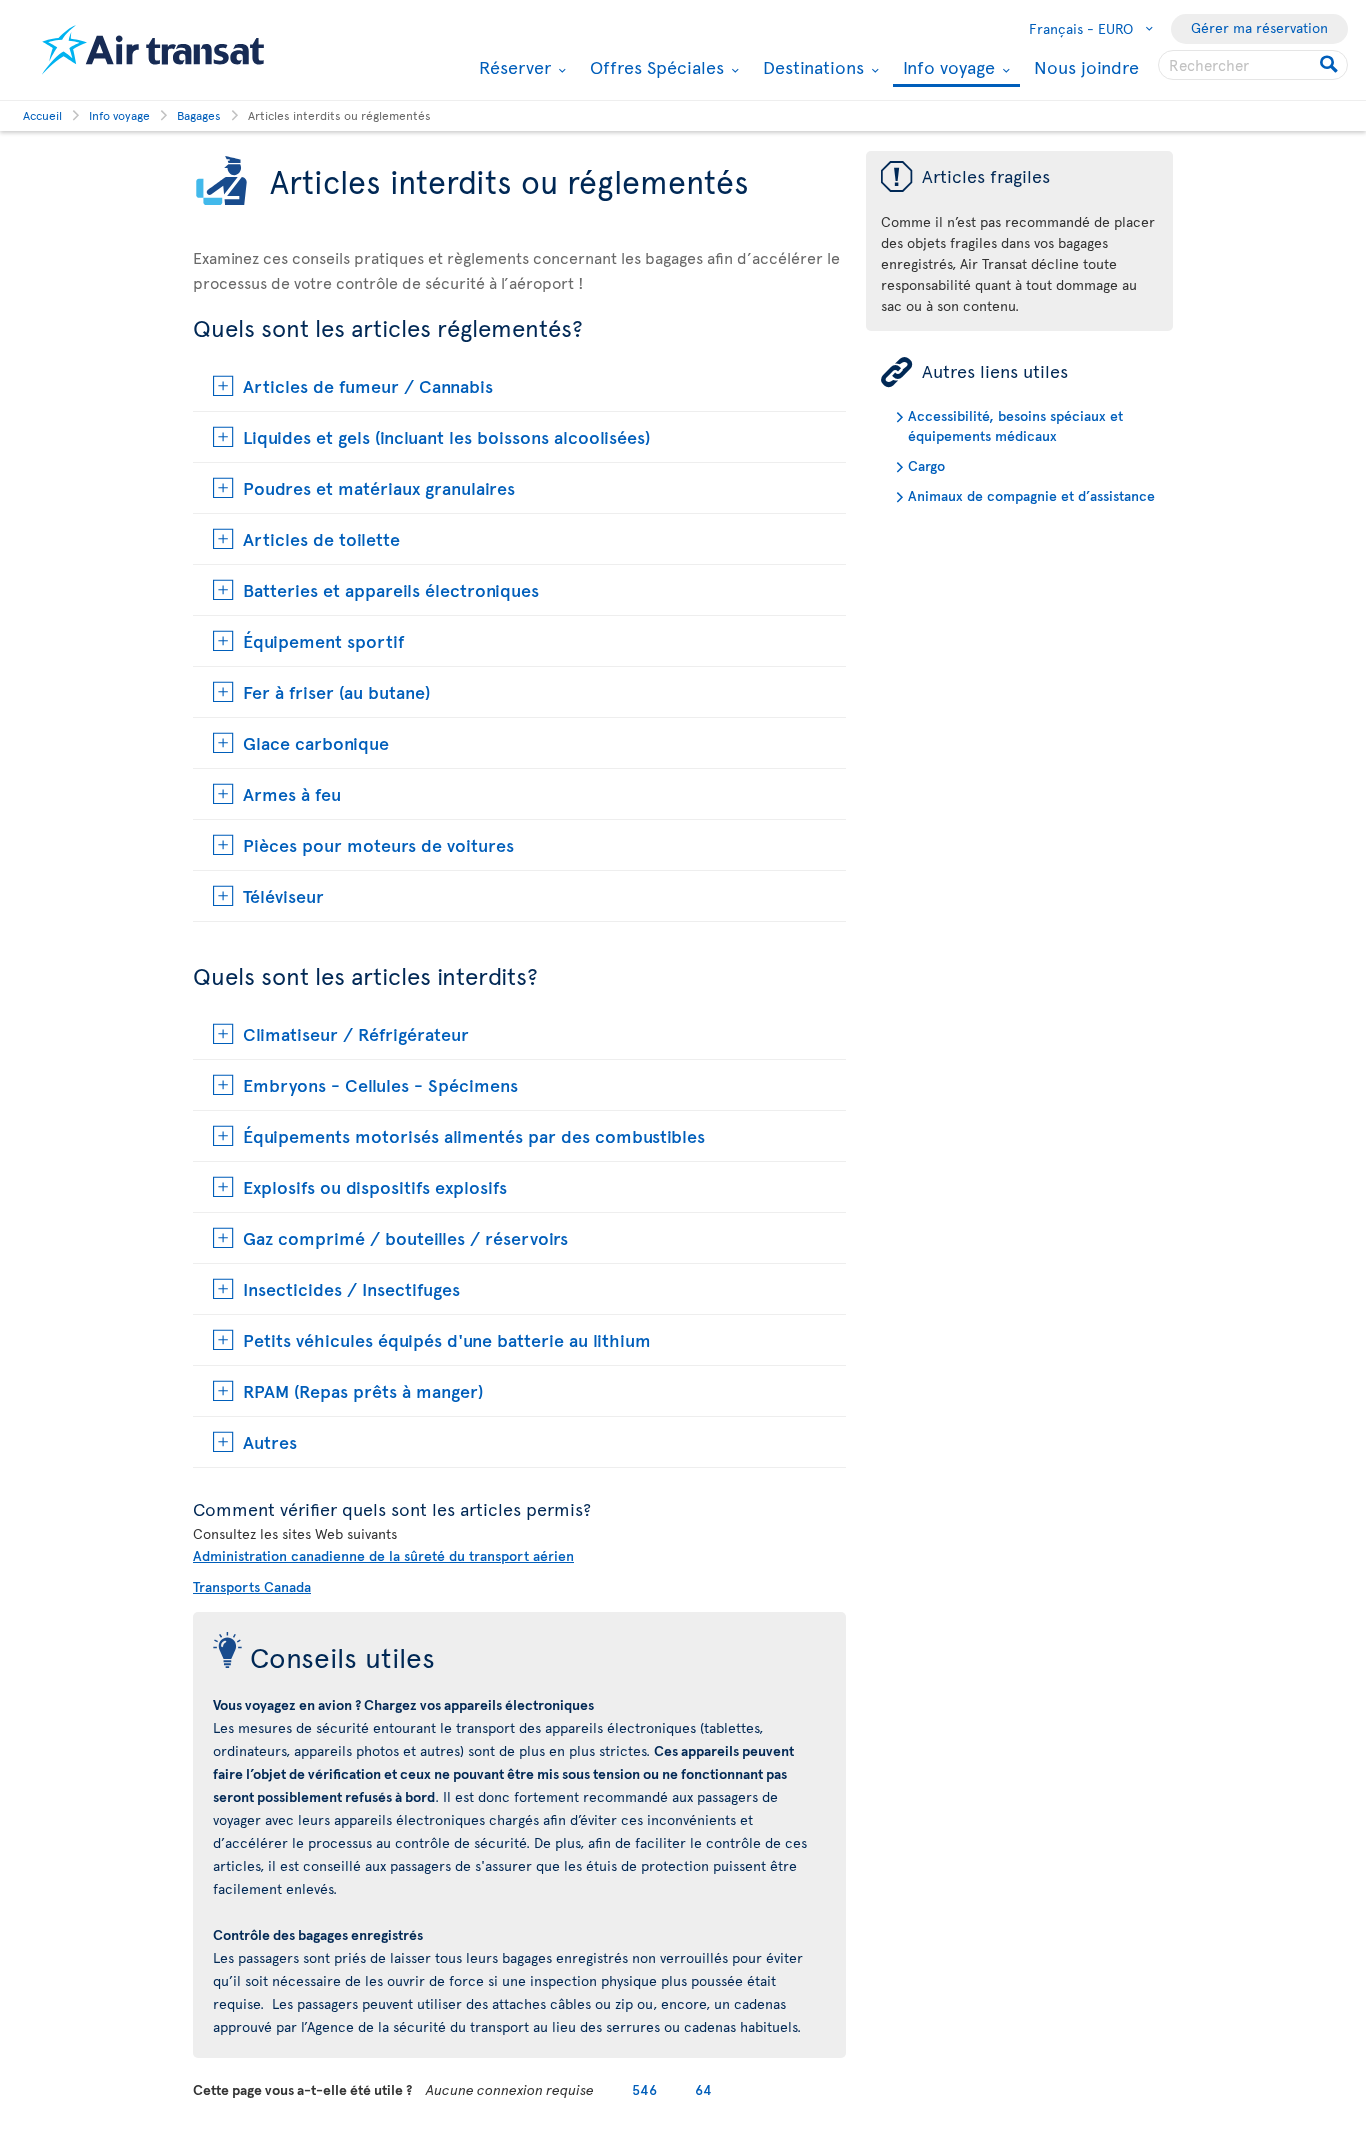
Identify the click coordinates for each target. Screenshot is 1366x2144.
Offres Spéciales (654, 67)
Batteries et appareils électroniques (391, 589)
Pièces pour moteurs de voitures (378, 844)
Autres (270, 1441)
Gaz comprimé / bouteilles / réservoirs (405, 1237)
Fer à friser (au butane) (336, 691)
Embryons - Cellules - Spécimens (380, 1084)
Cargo (926, 465)
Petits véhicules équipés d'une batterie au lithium (447, 1339)
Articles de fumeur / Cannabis (368, 385)
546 (644, 2089)
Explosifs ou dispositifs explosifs (375, 1186)
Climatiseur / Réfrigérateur (356, 1033)
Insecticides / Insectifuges (351, 1288)
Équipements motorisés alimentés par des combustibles (474, 1135)
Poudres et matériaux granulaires (379, 487)
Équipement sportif (324, 640)
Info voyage (946, 68)
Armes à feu (292, 793)
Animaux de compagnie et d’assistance (1031, 495)
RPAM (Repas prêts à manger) (363, 1390)
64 (703, 2089)
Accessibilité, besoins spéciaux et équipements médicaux (1015, 425)
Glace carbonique (316, 742)
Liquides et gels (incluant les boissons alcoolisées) (446, 436)
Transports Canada (252, 1586)
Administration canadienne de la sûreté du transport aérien (383, 1555)
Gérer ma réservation (1259, 27)
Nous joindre (1086, 66)
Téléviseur (283, 895)
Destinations (811, 67)
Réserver (512, 67)
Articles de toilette (321, 538)
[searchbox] (1253, 65)
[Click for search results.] (1330, 65)
